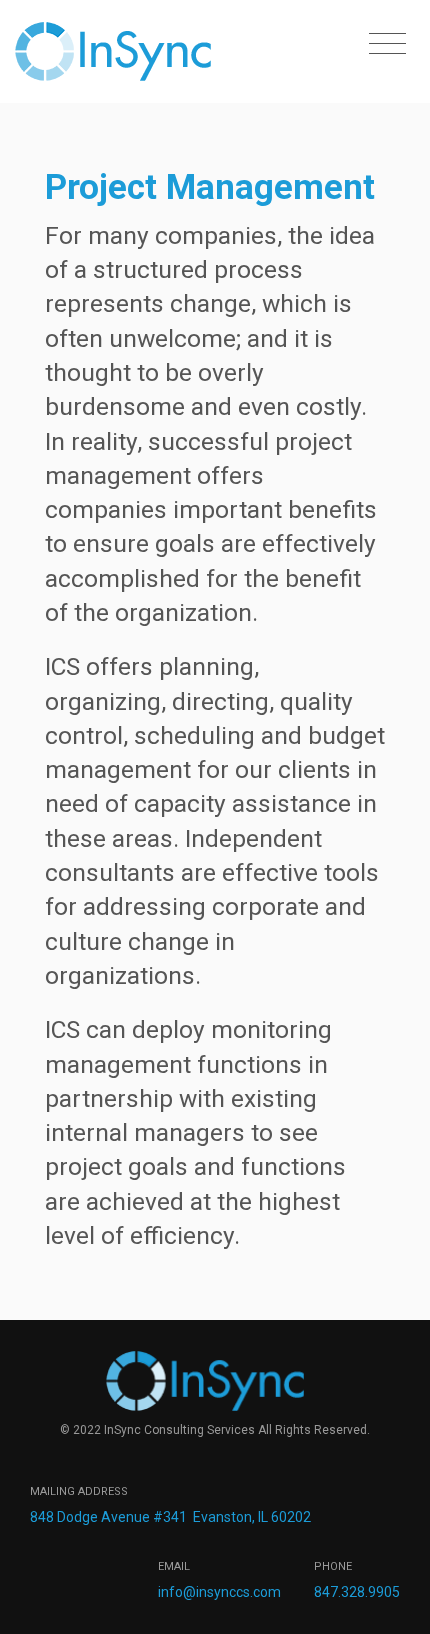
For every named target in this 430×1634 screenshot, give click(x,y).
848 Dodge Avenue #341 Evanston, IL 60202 (170, 1517)
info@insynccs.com (219, 1592)
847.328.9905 (357, 1592)
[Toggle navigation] (387, 44)
